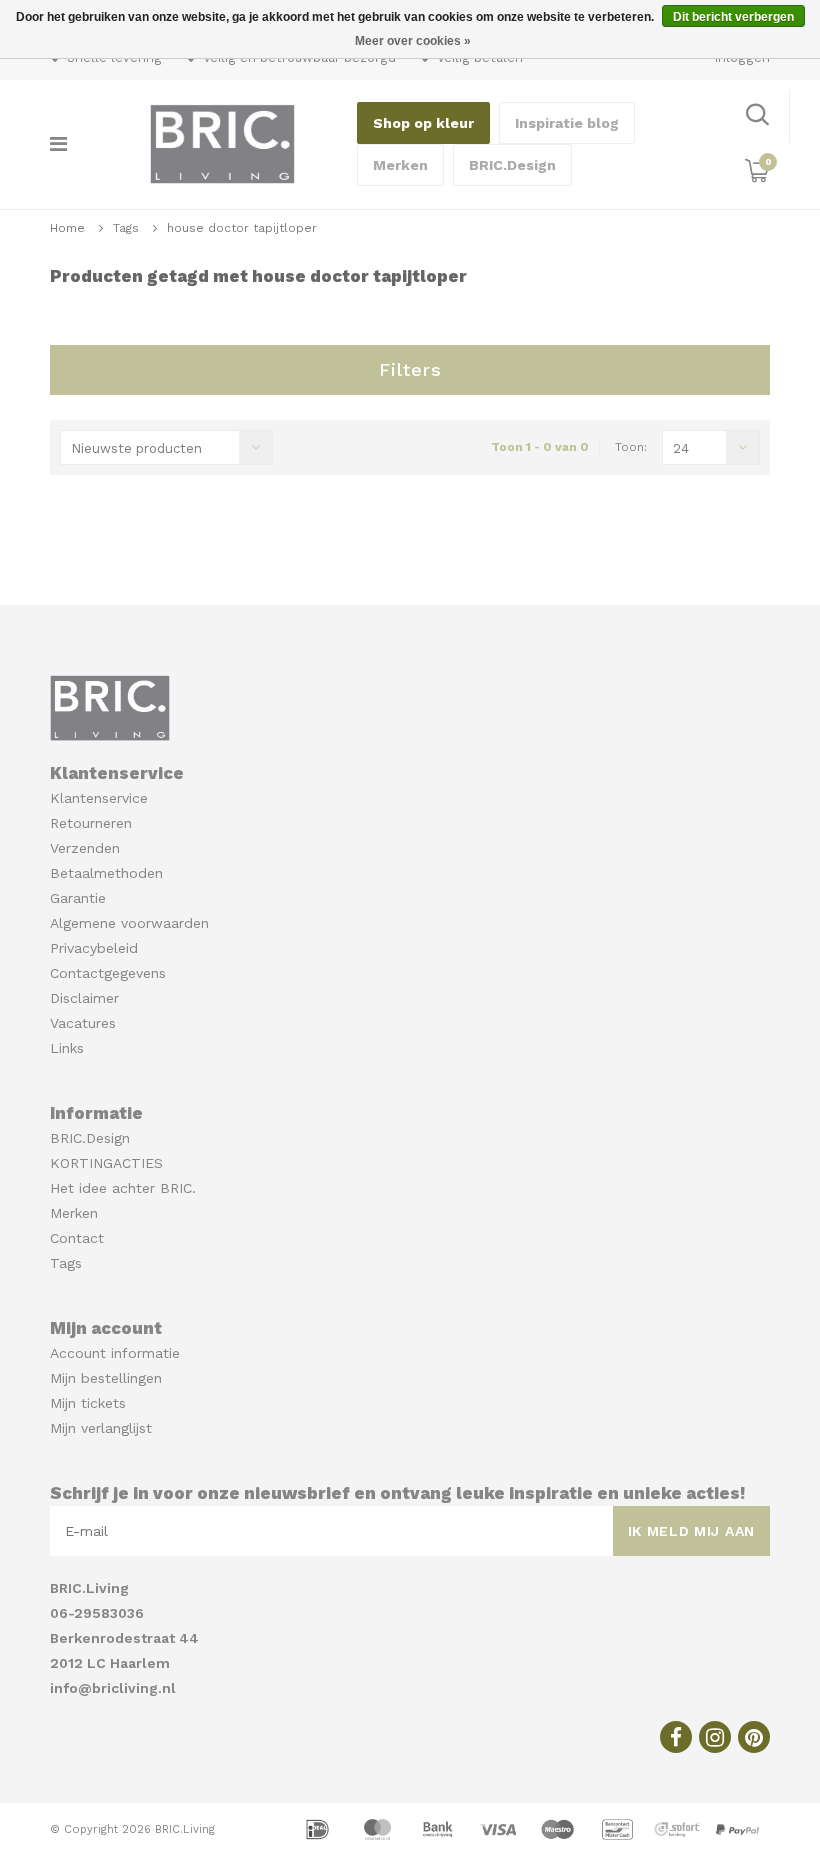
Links (67, 1048)
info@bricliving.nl (113, 1688)
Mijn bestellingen (106, 1378)
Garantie (78, 898)
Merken (400, 165)
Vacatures (83, 1023)
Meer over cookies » (413, 41)
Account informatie (115, 1353)
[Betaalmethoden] (320, 1828)
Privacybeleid (94, 948)
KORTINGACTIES (106, 1163)
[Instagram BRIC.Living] (715, 1737)
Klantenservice (99, 798)
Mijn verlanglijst (101, 1428)
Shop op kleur (423, 123)
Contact (77, 1238)
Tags (126, 228)
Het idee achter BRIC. (123, 1188)
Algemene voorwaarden (129, 923)
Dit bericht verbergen (733, 17)
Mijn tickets (88, 1403)
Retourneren (91, 823)
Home (67, 228)
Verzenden (85, 848)
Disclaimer (84, 998)
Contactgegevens (108, 973)
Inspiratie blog (567, 123)
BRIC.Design (512, 165)
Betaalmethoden (106, 873)
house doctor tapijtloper (242, 228)
